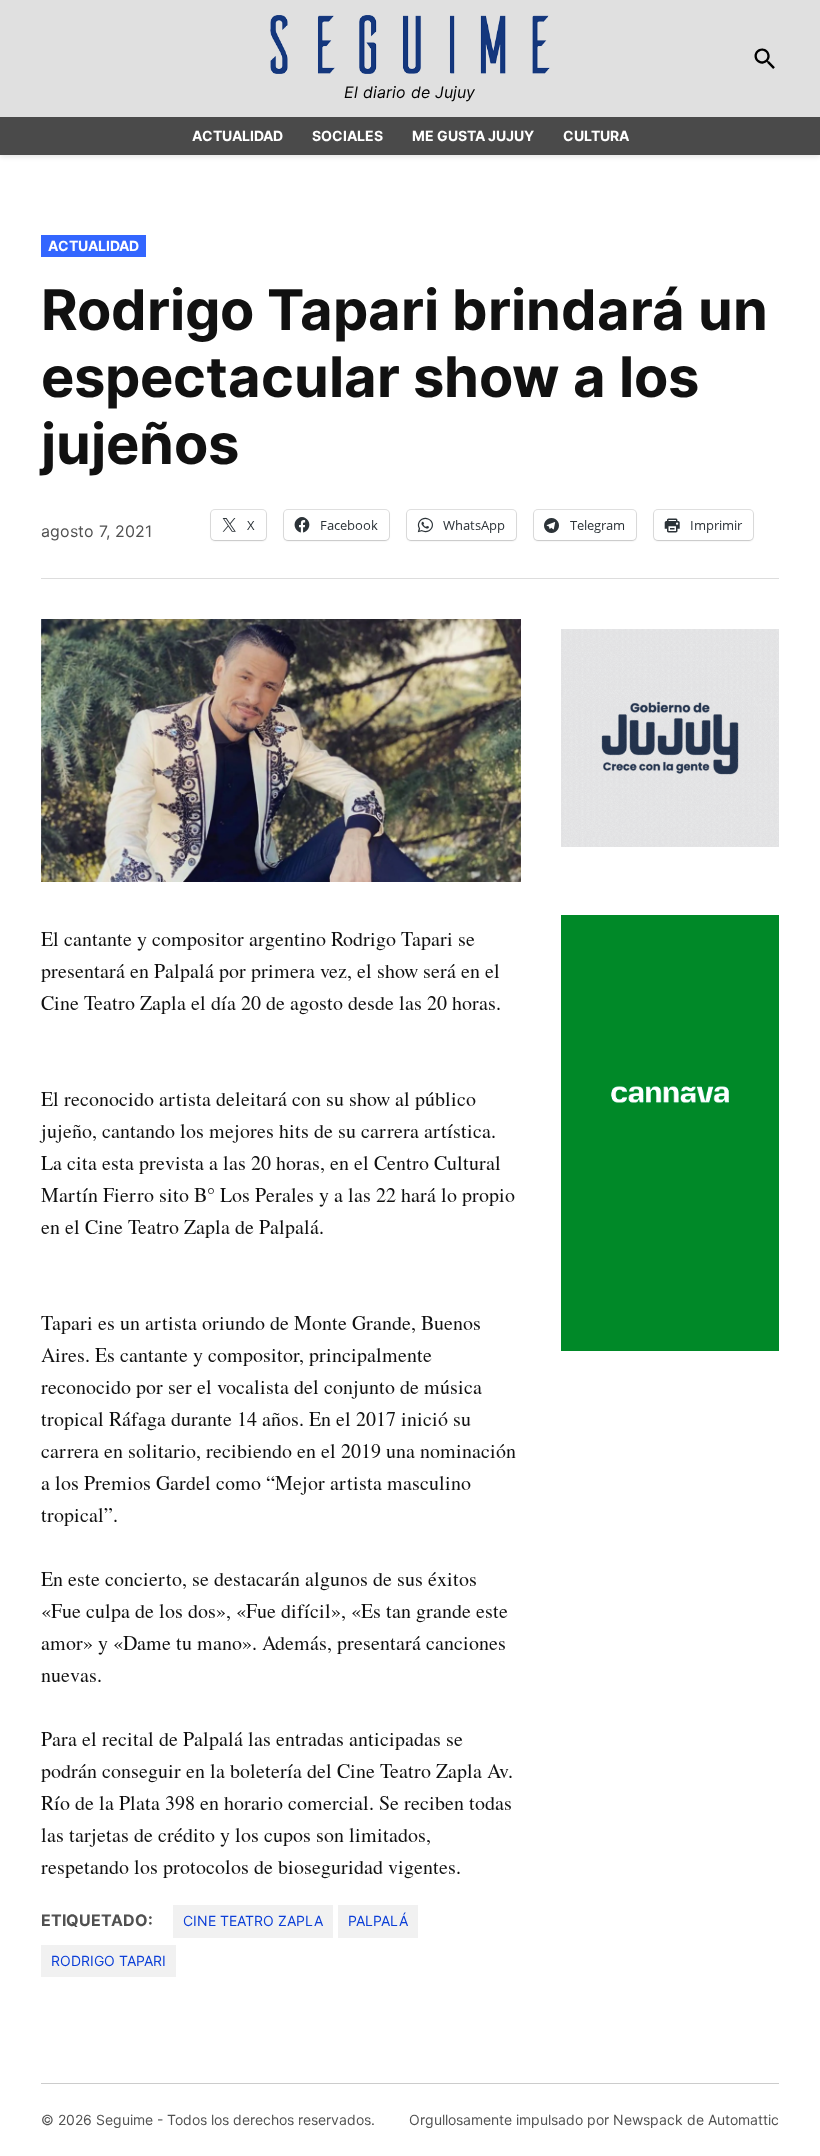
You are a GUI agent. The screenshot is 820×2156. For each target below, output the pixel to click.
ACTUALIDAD (237, 135)
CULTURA (596, 135)
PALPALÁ (378, 1920)
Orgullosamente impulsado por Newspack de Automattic (594, 2119)
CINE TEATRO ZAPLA (253, 1920)
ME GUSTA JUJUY (473, 135)
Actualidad (93, 245)
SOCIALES (347, 135)
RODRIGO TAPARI (108, 1960)
